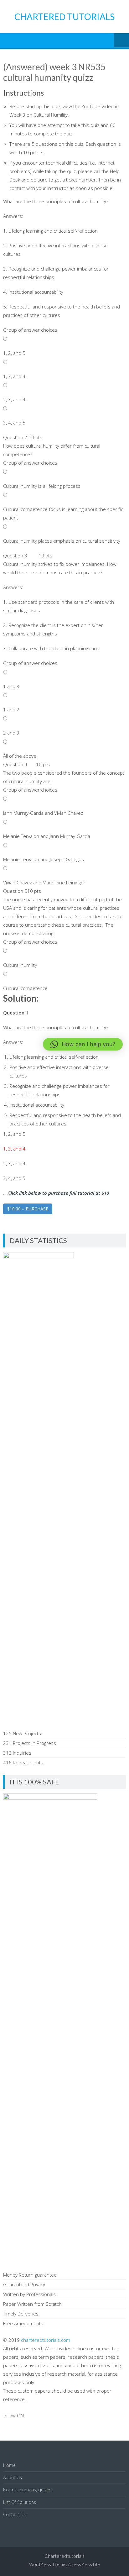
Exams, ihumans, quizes (27, 2490)
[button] (83, 1044)
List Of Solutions (20, 2502)
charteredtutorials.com (46, 2340)
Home (9, 2465)
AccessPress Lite (84, 2564)
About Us (13, 2477)
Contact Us (14, 2514)
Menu (121, 41)
